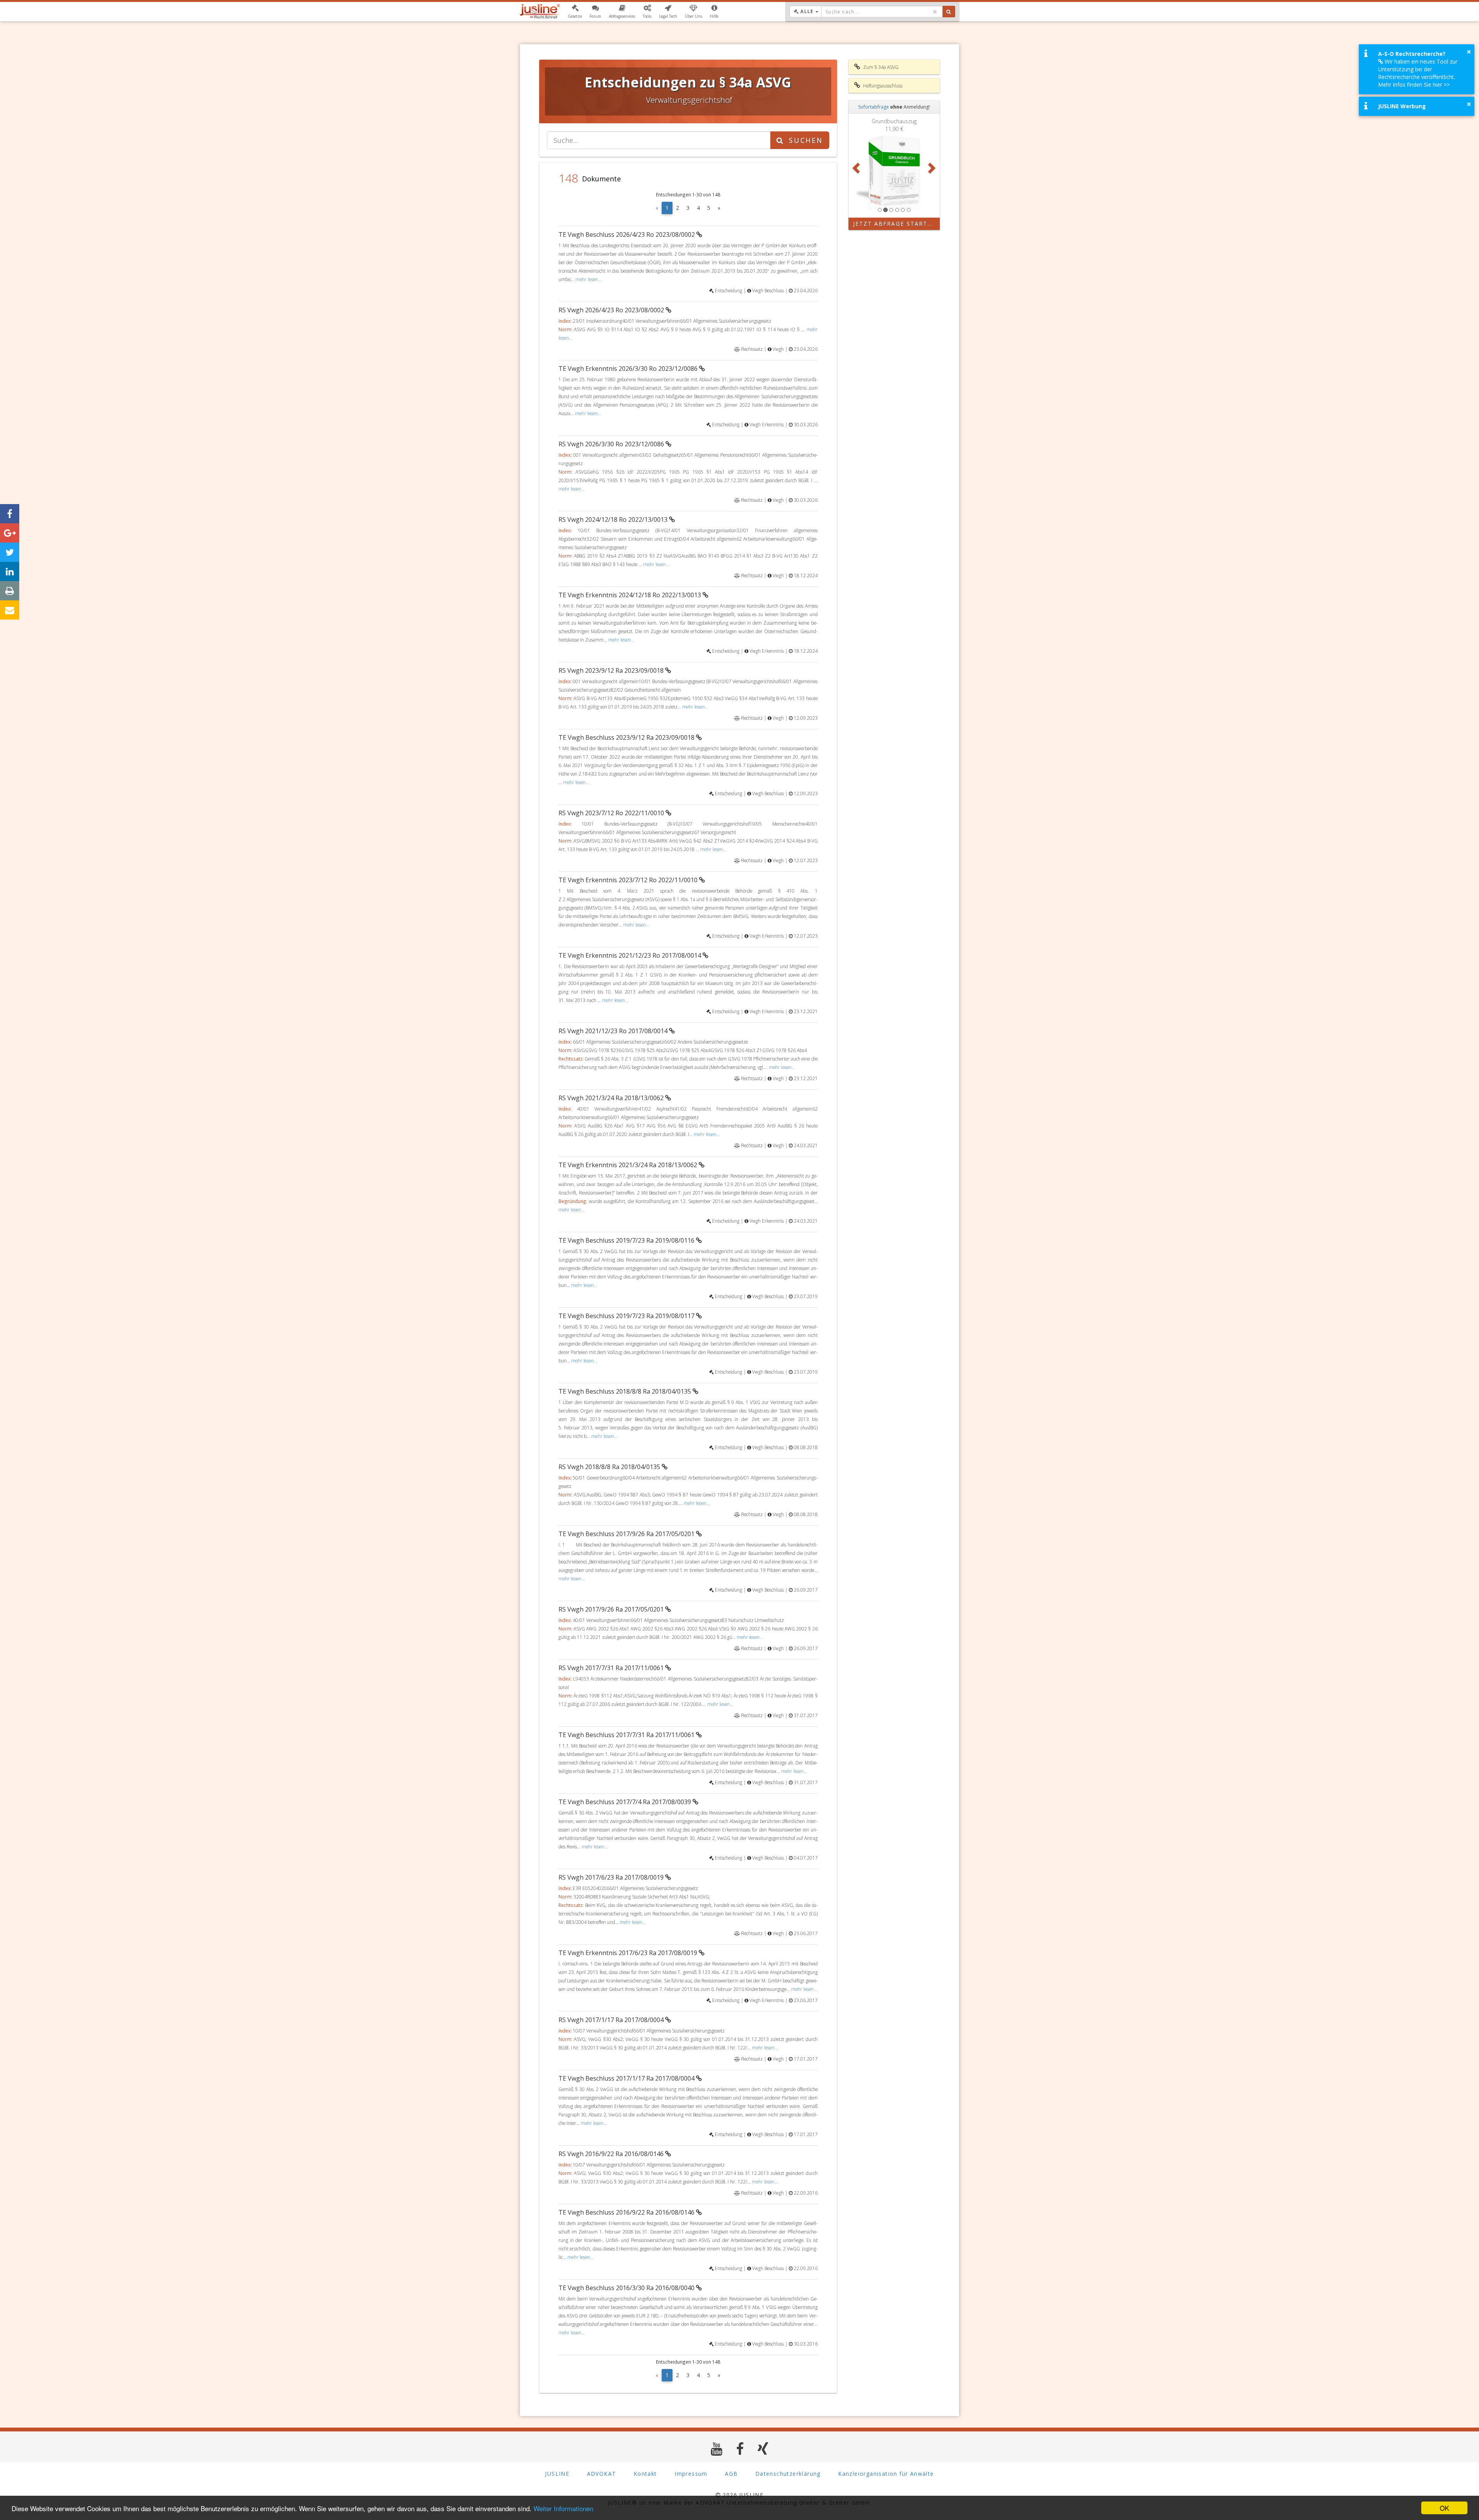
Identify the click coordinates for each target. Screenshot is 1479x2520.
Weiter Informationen (563, 2508)
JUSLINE (557, 2474)
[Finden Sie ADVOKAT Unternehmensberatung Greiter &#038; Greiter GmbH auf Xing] (763, 2449)
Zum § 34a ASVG (880, 67)
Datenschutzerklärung (788, 2474)
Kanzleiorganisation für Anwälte (886, 2474)
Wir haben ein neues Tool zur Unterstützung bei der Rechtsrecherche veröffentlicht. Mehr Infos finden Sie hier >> (1418, 73)
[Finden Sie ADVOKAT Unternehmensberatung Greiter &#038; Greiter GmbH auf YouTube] (717, 2449)
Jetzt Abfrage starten (895, 224)
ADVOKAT (602, 2474)
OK (1444, 2508)
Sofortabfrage (874, 107)
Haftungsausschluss (882, 86)
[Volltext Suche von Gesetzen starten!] (949, 12)
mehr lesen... (589, 279)
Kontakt (645, 2474)
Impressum (691, 2474)
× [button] (1469, 52)
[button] (575, 12)
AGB (731, 2474)
